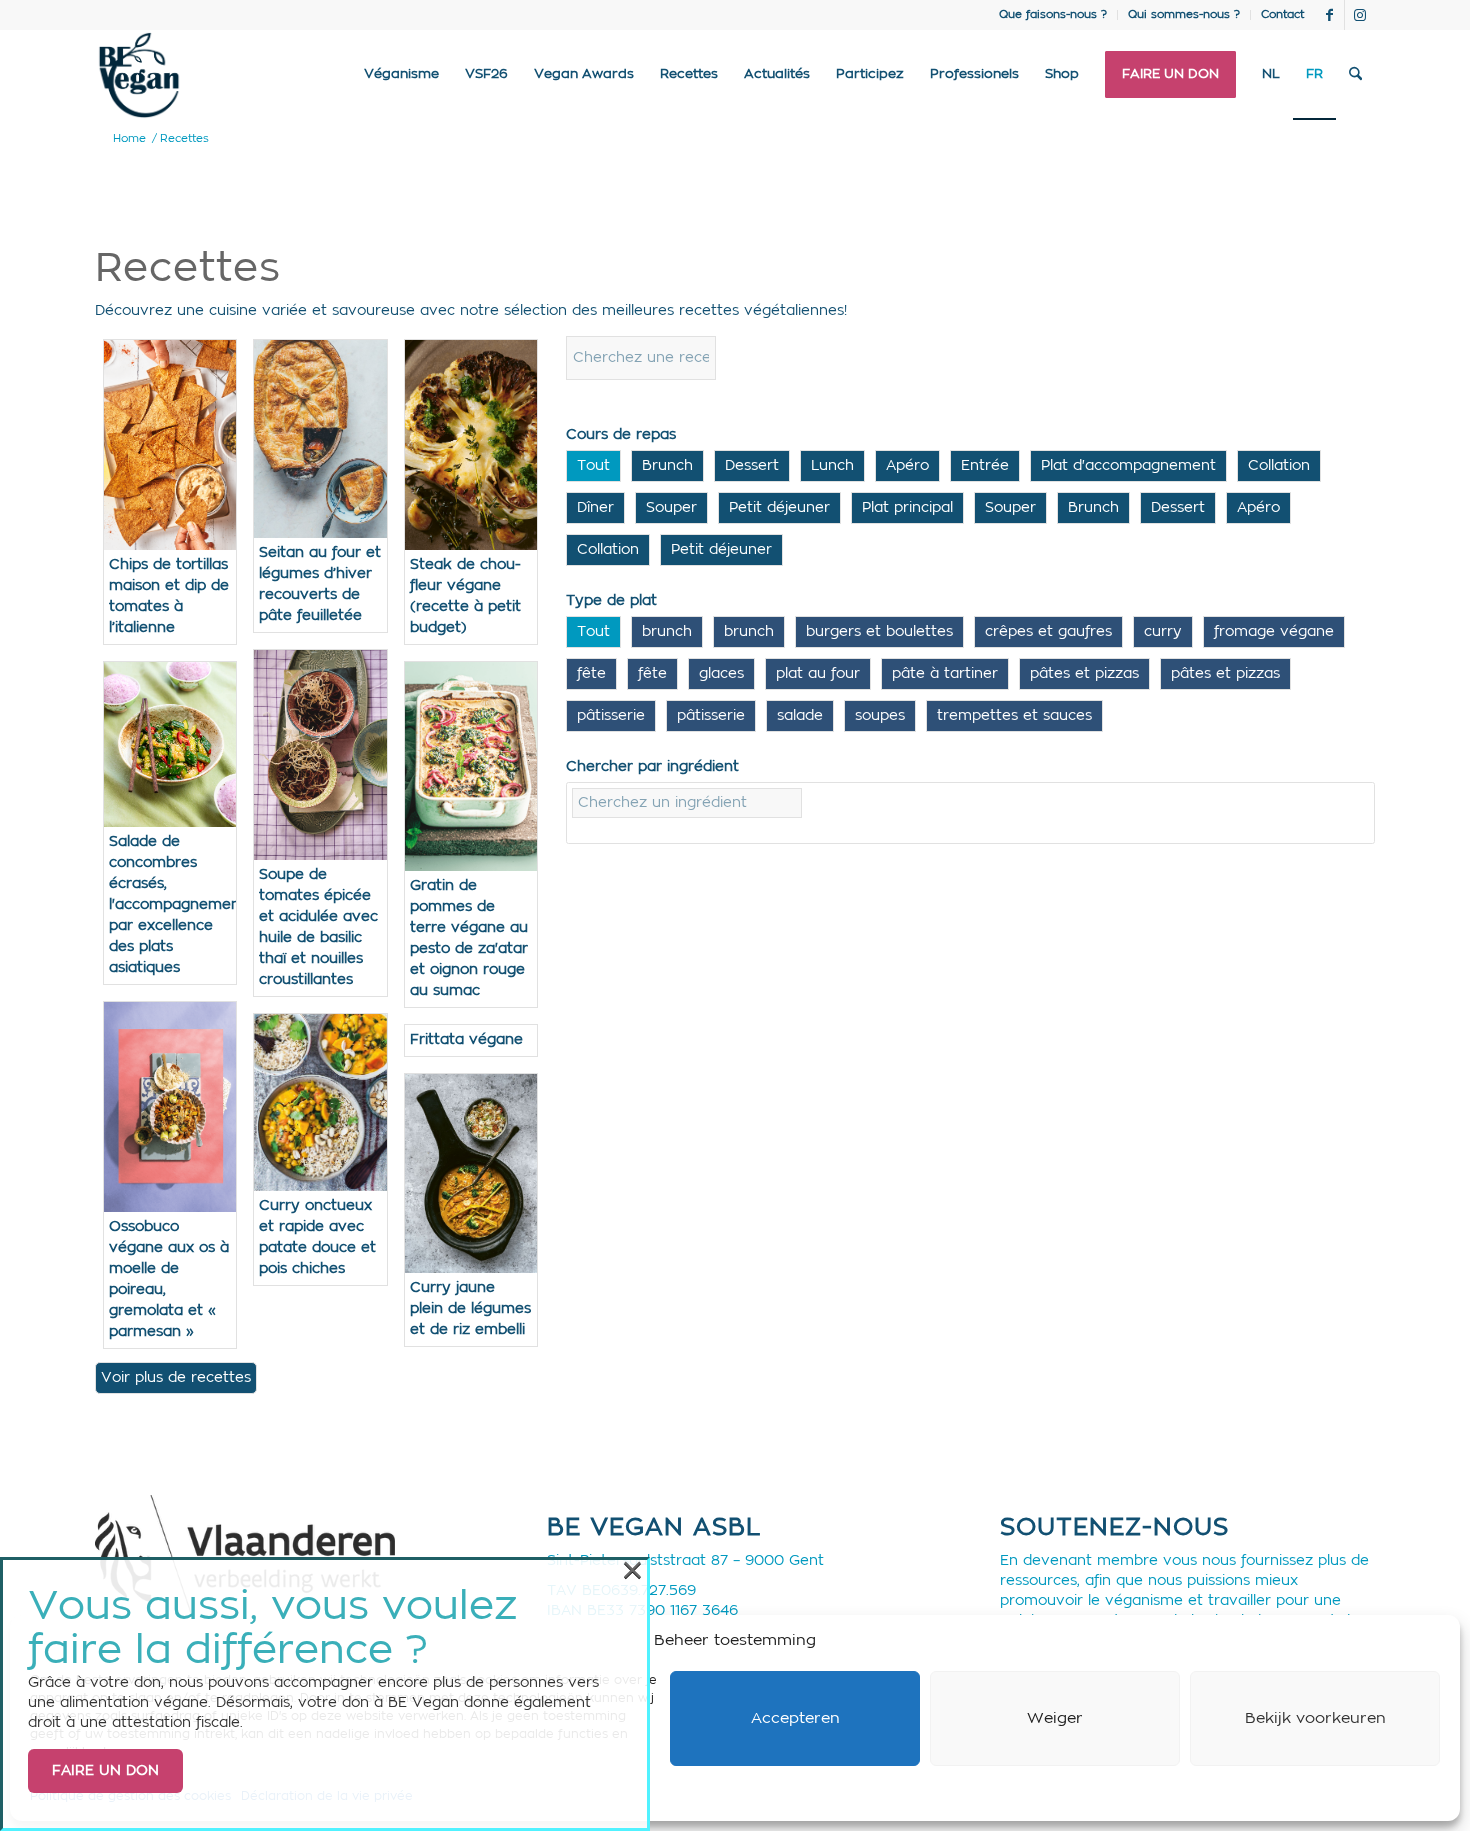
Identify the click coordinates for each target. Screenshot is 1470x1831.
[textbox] (687, 803)
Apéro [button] (907, 466)
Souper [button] (671, 508)
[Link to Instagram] (1360, 15)
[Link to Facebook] (1329, 15)
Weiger (1055, 1718)
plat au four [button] (818, 674)
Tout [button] (593, 466)
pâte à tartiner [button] (945, 674)
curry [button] (1163, 632)
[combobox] (970, 813)
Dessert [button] (752, 466)
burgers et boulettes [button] (879, 632)
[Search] (1355, 75)
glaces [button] (721, 674)
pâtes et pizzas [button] (1084, 674)
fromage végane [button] (1274, 632)
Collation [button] (1279, 466)
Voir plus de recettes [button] (176, 1378)
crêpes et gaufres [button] (1048, 632)
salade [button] (800, 716)
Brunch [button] (667, 466)
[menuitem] (1053, 15)
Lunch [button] (832, 466)
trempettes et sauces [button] (1014, 716)
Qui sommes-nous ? (1184, 14)
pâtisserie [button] (611, 716)
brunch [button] (667, 632)
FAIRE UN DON (105, 1771)
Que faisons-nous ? (1053, 14)
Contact (1282, 14)
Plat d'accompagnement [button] (1128, 466)
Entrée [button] (985, 466)
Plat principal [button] (907, 508)
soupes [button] (880, 716)
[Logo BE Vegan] (139, 75)
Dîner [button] (595, 508)
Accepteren (795, 1718)
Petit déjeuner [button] (779, 508)
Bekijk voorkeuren (1315, 1718)
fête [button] (591, 674)
